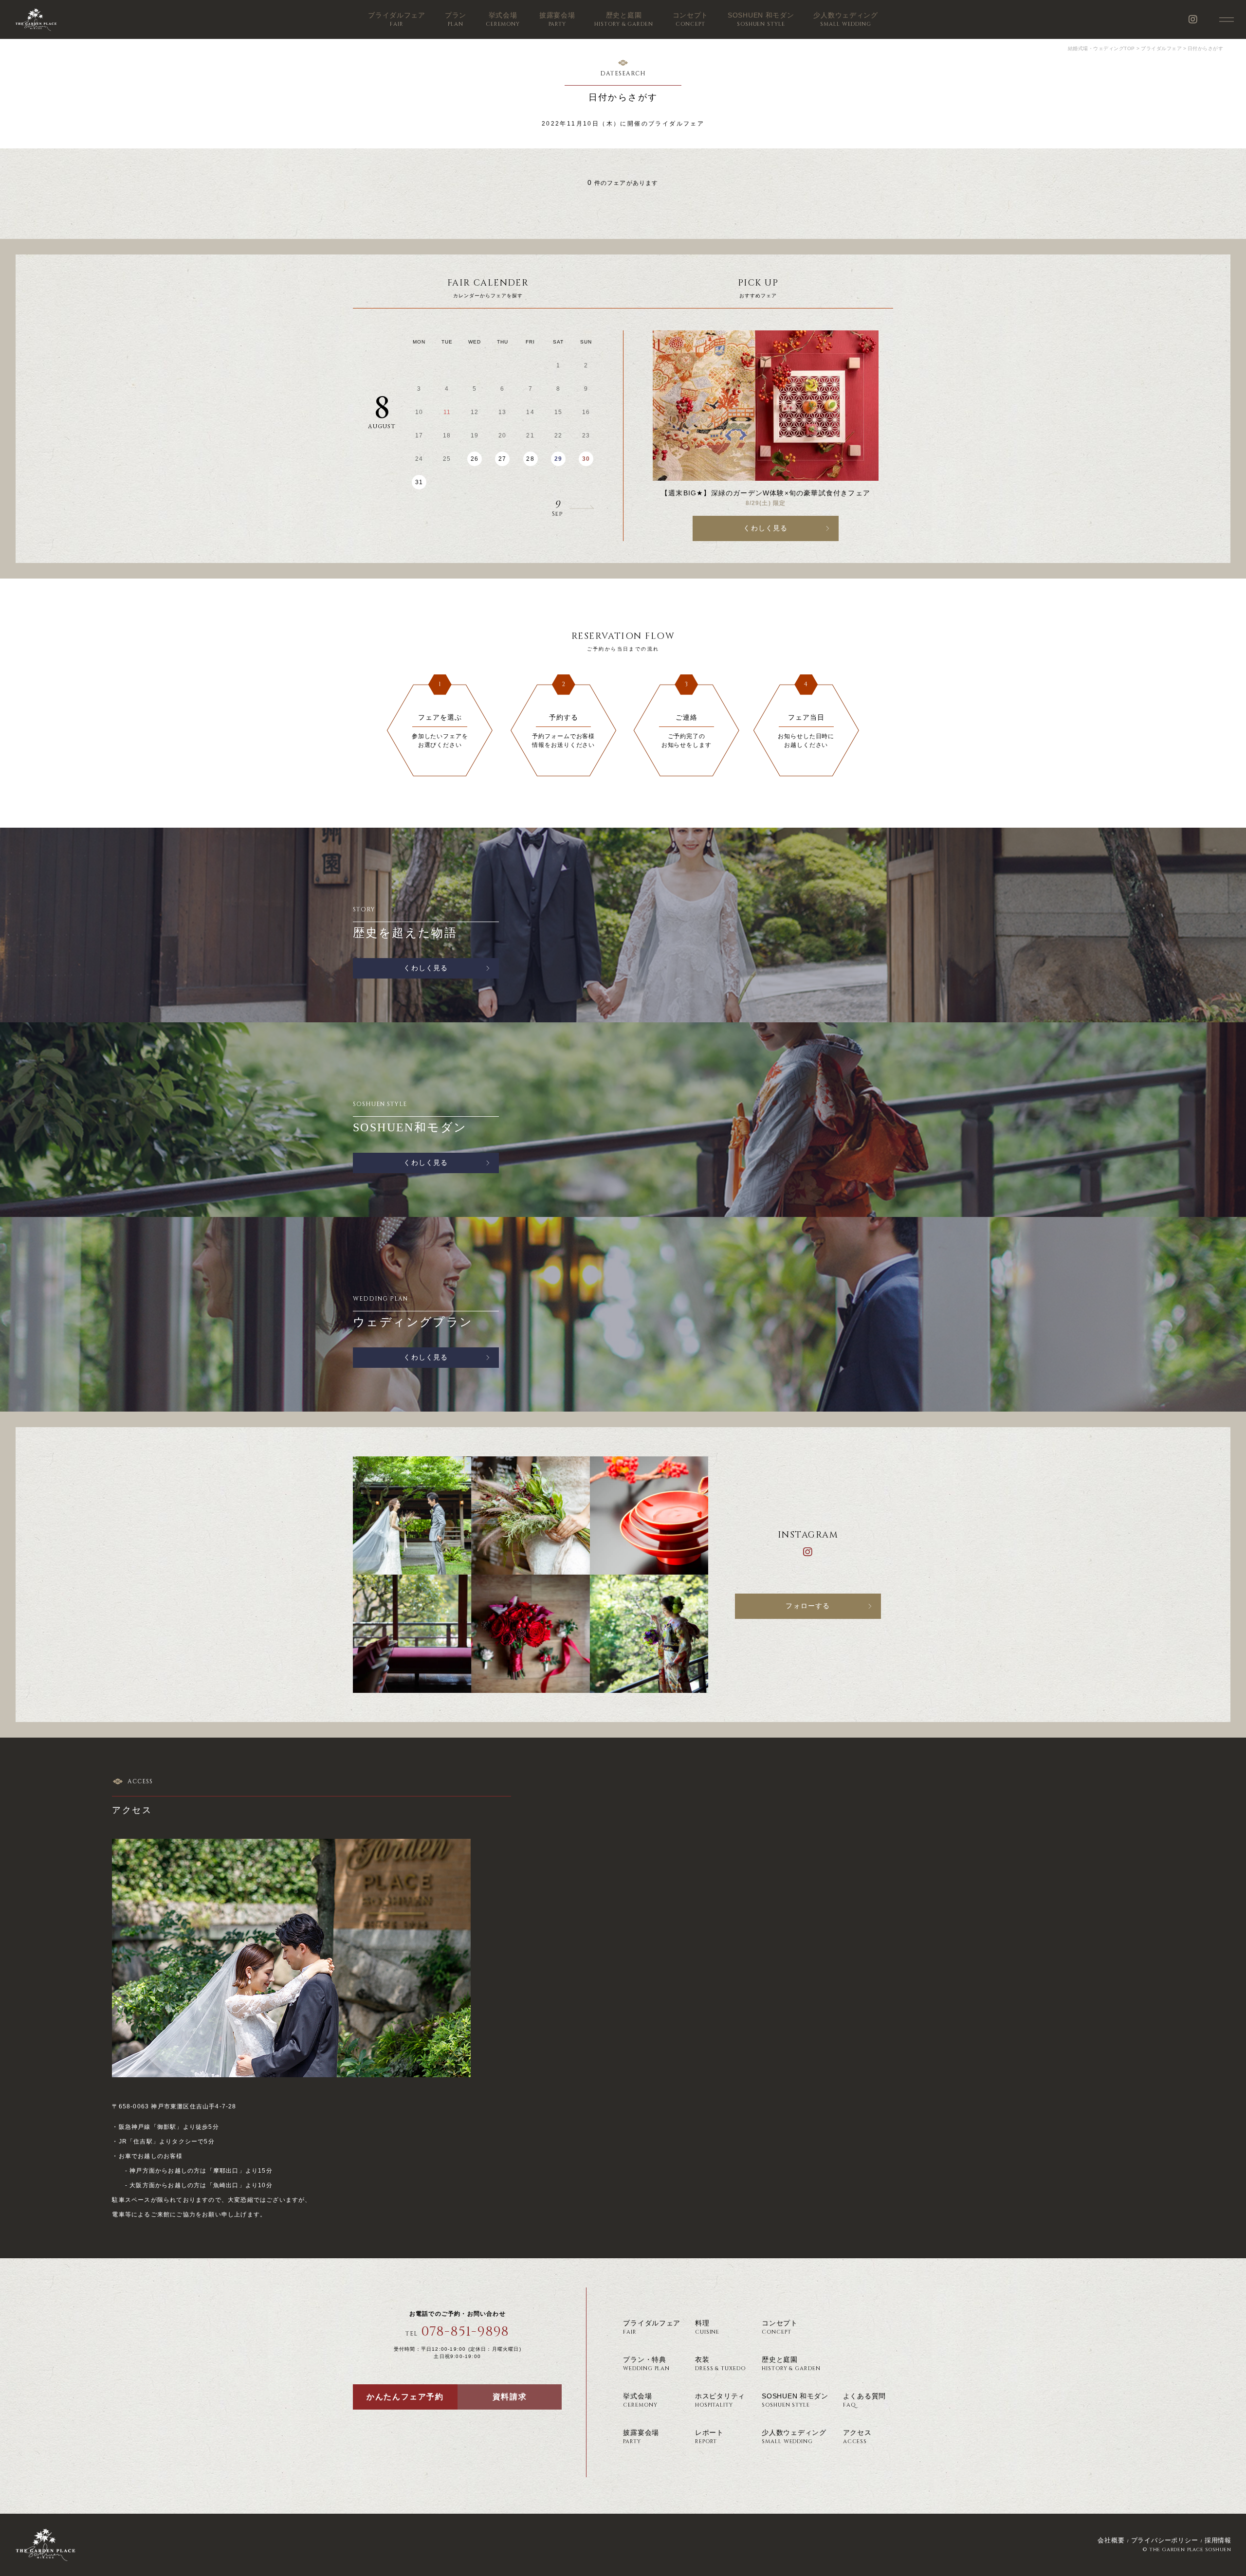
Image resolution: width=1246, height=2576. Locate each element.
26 (475, 459)
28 (530, 459)
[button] (538, 508)
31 (419, 482)
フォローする (808, 1606)
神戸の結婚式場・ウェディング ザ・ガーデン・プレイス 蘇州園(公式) (36, 19)
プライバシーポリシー (1165, 2540)
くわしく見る (765, 528)
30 (586, 459)
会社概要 (1111, 2540)
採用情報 (1218, 2540)
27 (502, 459)
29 (558, 459)
